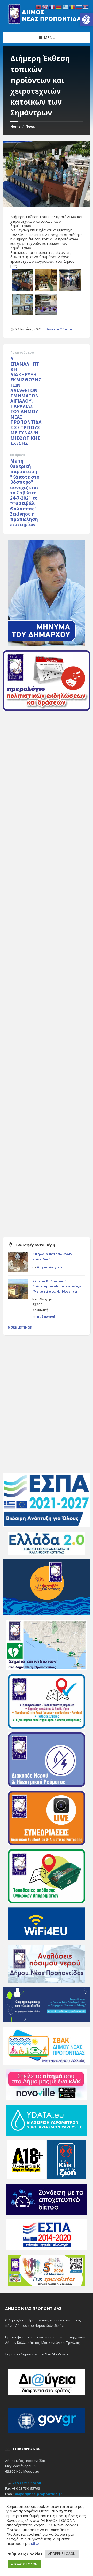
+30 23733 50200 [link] (27, 2483)
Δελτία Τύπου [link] (59, 329)
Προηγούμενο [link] (22, 352)
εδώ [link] (35, 2543)
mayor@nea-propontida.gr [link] (39, 2494)
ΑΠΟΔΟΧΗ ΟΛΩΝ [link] (24, 2564)
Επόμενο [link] (18, 455)
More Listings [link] (20, 1327)
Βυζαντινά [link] (46, 1317)
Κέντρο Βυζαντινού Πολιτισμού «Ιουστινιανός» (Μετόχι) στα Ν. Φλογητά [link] (57, 1286)
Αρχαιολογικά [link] (49, 1267)
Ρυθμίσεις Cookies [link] (24, 2554)
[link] (86, 20)
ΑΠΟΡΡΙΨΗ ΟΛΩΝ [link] (62, 2554)
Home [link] (15, 126)
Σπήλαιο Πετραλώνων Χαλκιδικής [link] (52, 1256)
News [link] (30, 126)
